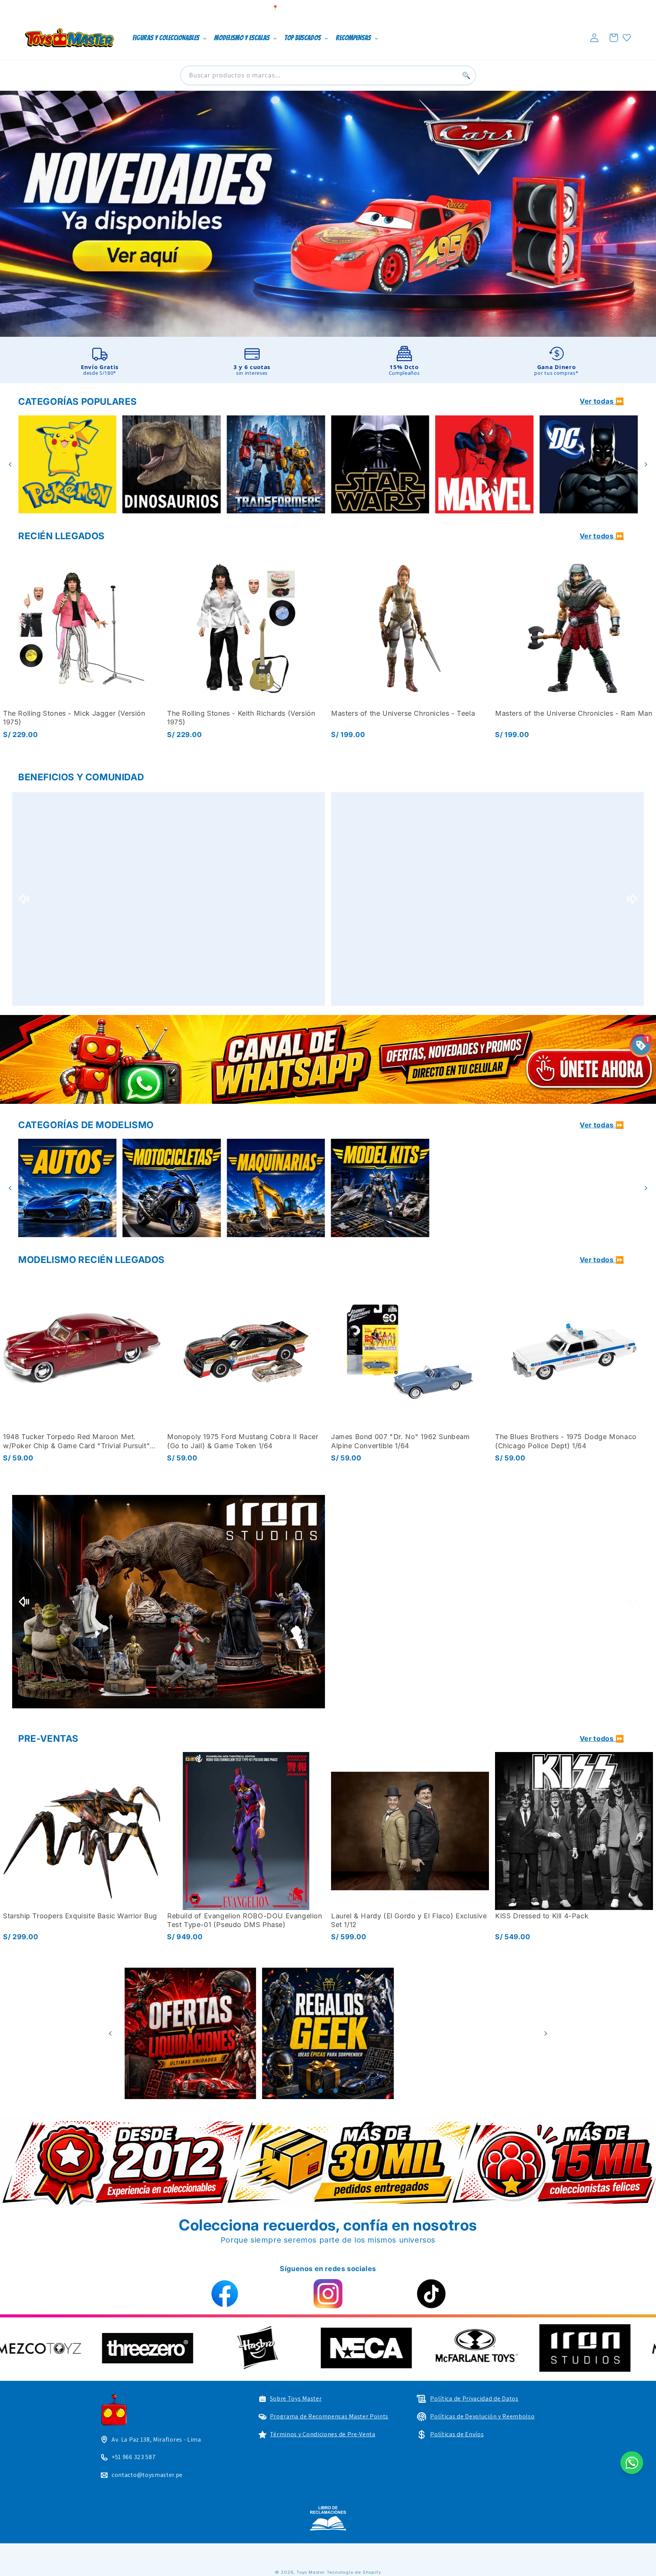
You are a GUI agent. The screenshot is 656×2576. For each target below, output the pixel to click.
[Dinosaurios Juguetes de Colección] (589, 465)
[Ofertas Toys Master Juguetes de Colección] (328, 2034)
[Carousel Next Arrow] (646, 464)
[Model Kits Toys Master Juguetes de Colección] (172, 1188)
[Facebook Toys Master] (225, 2294)
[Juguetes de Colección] (380, 465)
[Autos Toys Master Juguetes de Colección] (485, 1188)
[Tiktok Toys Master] (431, 2294)
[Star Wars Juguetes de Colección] (172, 465)
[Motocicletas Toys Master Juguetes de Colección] (589, 1188)
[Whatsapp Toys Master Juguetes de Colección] (328, 1059)
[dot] (320, 2091)
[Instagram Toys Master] (328, 2294)
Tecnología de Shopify (354, 2572)
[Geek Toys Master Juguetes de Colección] (466, 2034)
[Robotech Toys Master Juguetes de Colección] (487, 1602)
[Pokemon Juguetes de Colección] (485, 465)
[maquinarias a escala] (328, 214)
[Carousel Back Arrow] (10, 464)
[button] (614, 38)
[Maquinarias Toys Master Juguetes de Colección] (67, 1188)
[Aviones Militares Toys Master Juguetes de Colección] (380, 1188)
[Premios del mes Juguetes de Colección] (169, 899)
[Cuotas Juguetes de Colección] (487, 899)
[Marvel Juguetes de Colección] (276, 465)
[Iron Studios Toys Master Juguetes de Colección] (169, 1602)
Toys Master (311, 2572)
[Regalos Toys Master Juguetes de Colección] (190, 2034)
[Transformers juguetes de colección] (67, 465)
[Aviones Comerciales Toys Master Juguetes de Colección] (276, 1188)
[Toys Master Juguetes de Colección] (328, 2518)
